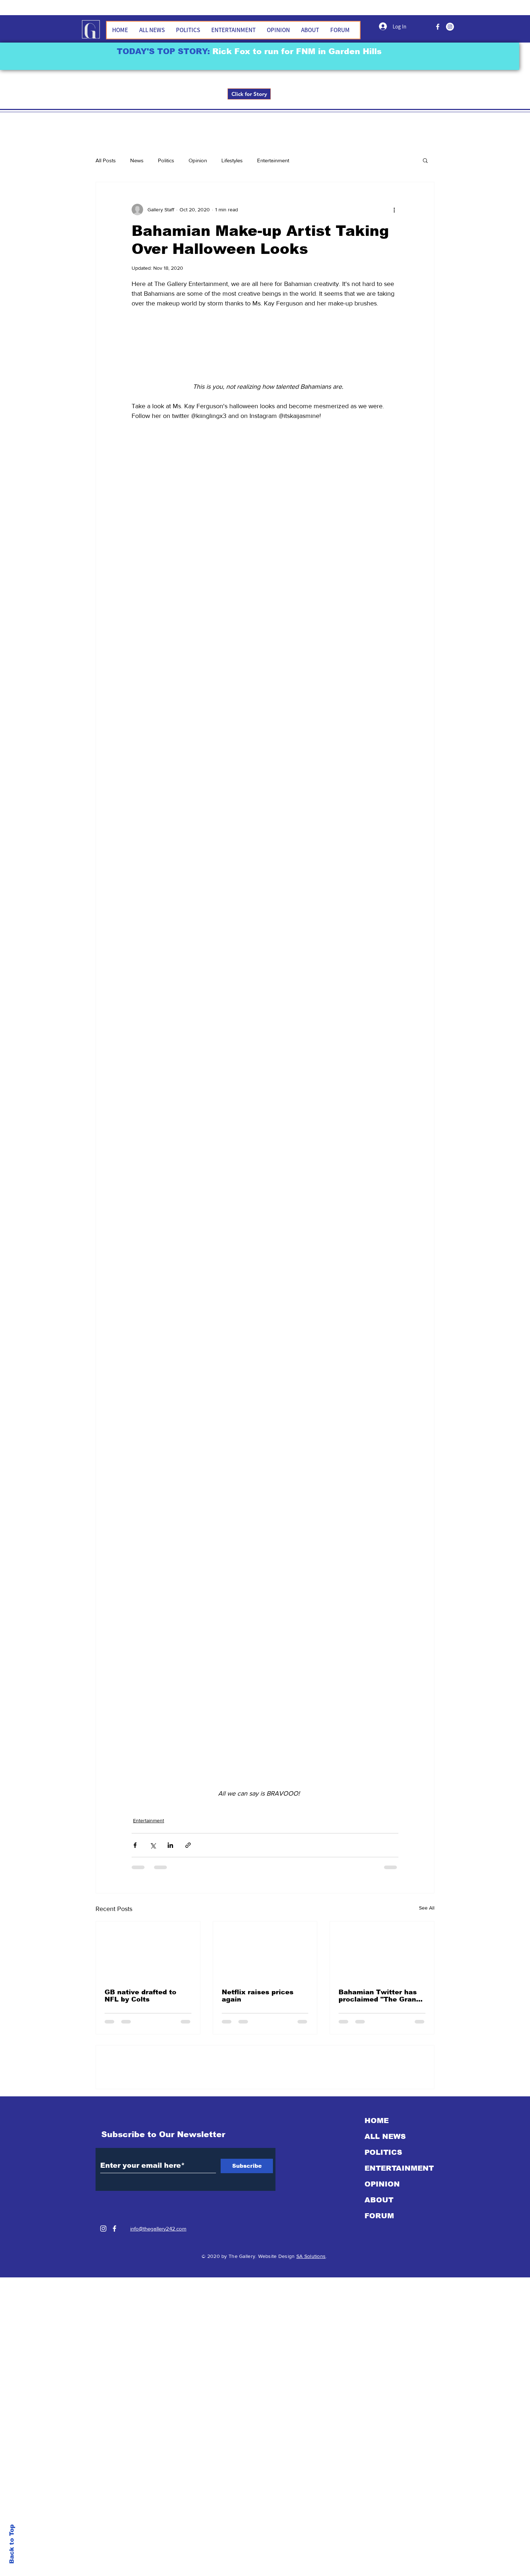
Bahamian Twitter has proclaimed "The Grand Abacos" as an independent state (379, 991)
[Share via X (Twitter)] (153, 841)
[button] (425, 160)
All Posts (106, 160)
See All (427, 903)
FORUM (379, 1448)
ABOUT (379, 1432)
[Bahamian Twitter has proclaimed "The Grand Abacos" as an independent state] (382, 946)
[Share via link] (188, 841)
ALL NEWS (385, 1369)
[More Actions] (394, 1141)
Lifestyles (232, 160)
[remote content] (265, 512)
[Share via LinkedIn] (170, 841)
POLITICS (383, 1385)
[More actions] (394, 210)
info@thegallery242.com (158, 1461)
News (137, 160)
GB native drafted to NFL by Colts (140, 991)
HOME (377, 1353)
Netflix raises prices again (258, 991)
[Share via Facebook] (135, 841)
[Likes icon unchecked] (154, 1224)
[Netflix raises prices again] (265, 946)
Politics (166, 160)
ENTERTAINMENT (399, 1401)
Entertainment (273, 160)
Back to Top (12, 2544)
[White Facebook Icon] (114, 1461)
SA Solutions (311, 1489)
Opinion (198, 160)
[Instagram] (103, 1461)
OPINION (382, 1417)
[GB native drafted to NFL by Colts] (148, 946)
